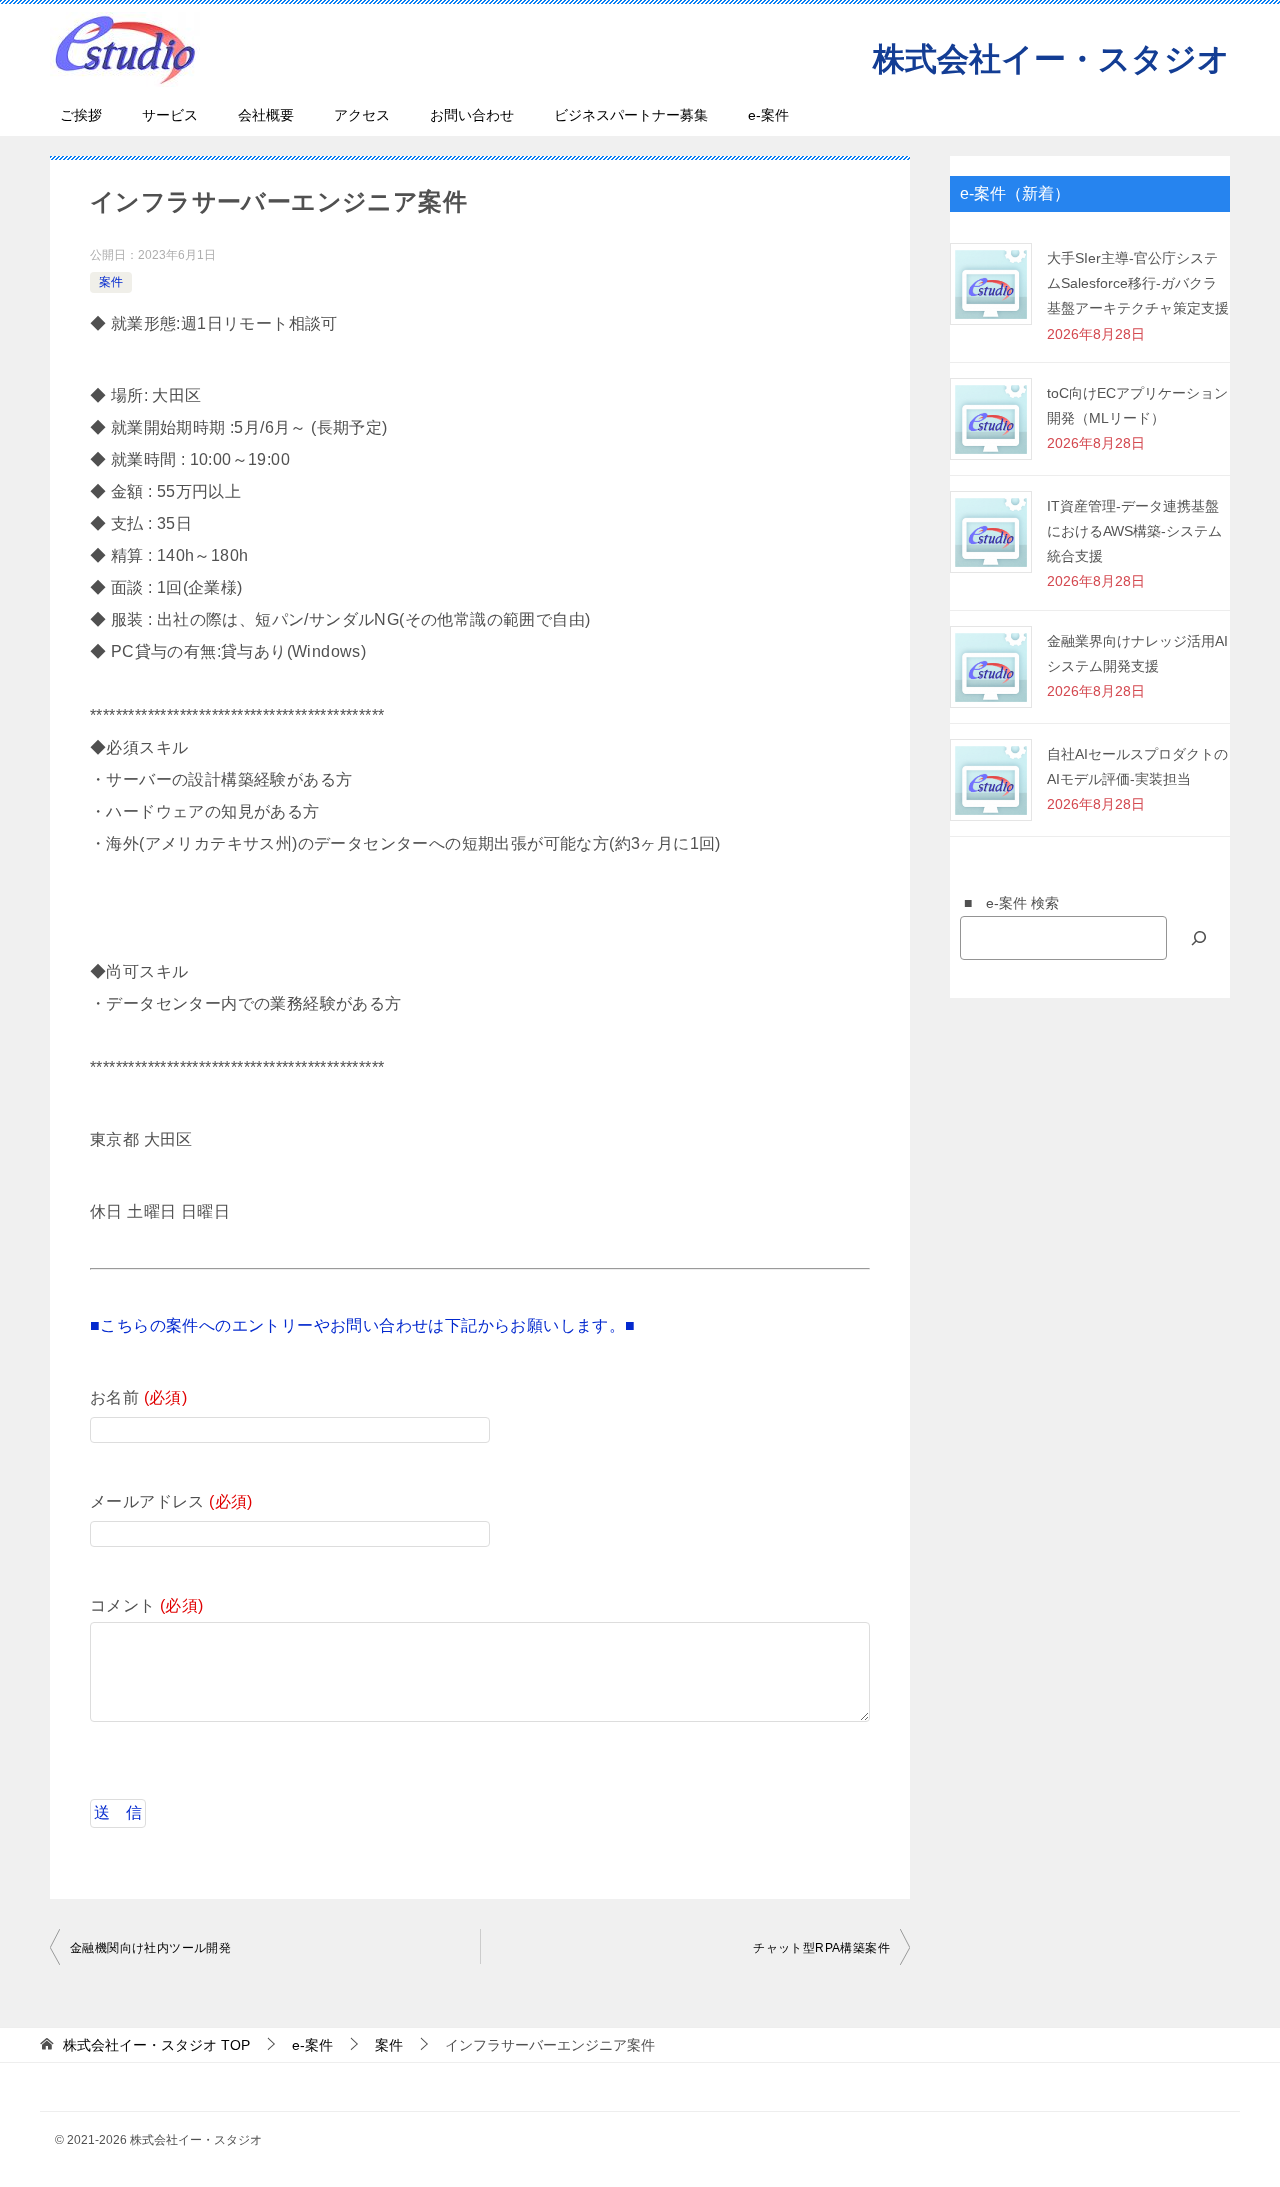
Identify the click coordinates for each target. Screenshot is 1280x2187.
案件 (111, 282)
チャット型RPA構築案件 (821, 1948)
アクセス (362, 115)
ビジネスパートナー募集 (631, 115)
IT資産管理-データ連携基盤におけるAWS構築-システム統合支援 (1134, 531)
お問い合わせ (472, 115)
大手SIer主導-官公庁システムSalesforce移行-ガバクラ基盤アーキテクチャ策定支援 (1138, 283)
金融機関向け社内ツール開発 (150, 1948)
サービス (170, 115)
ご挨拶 (81, 115)
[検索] (1199, 937)
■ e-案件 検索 (1004, 903)
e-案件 (768, 115)
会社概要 (266, 115)
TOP (156, 2045)
